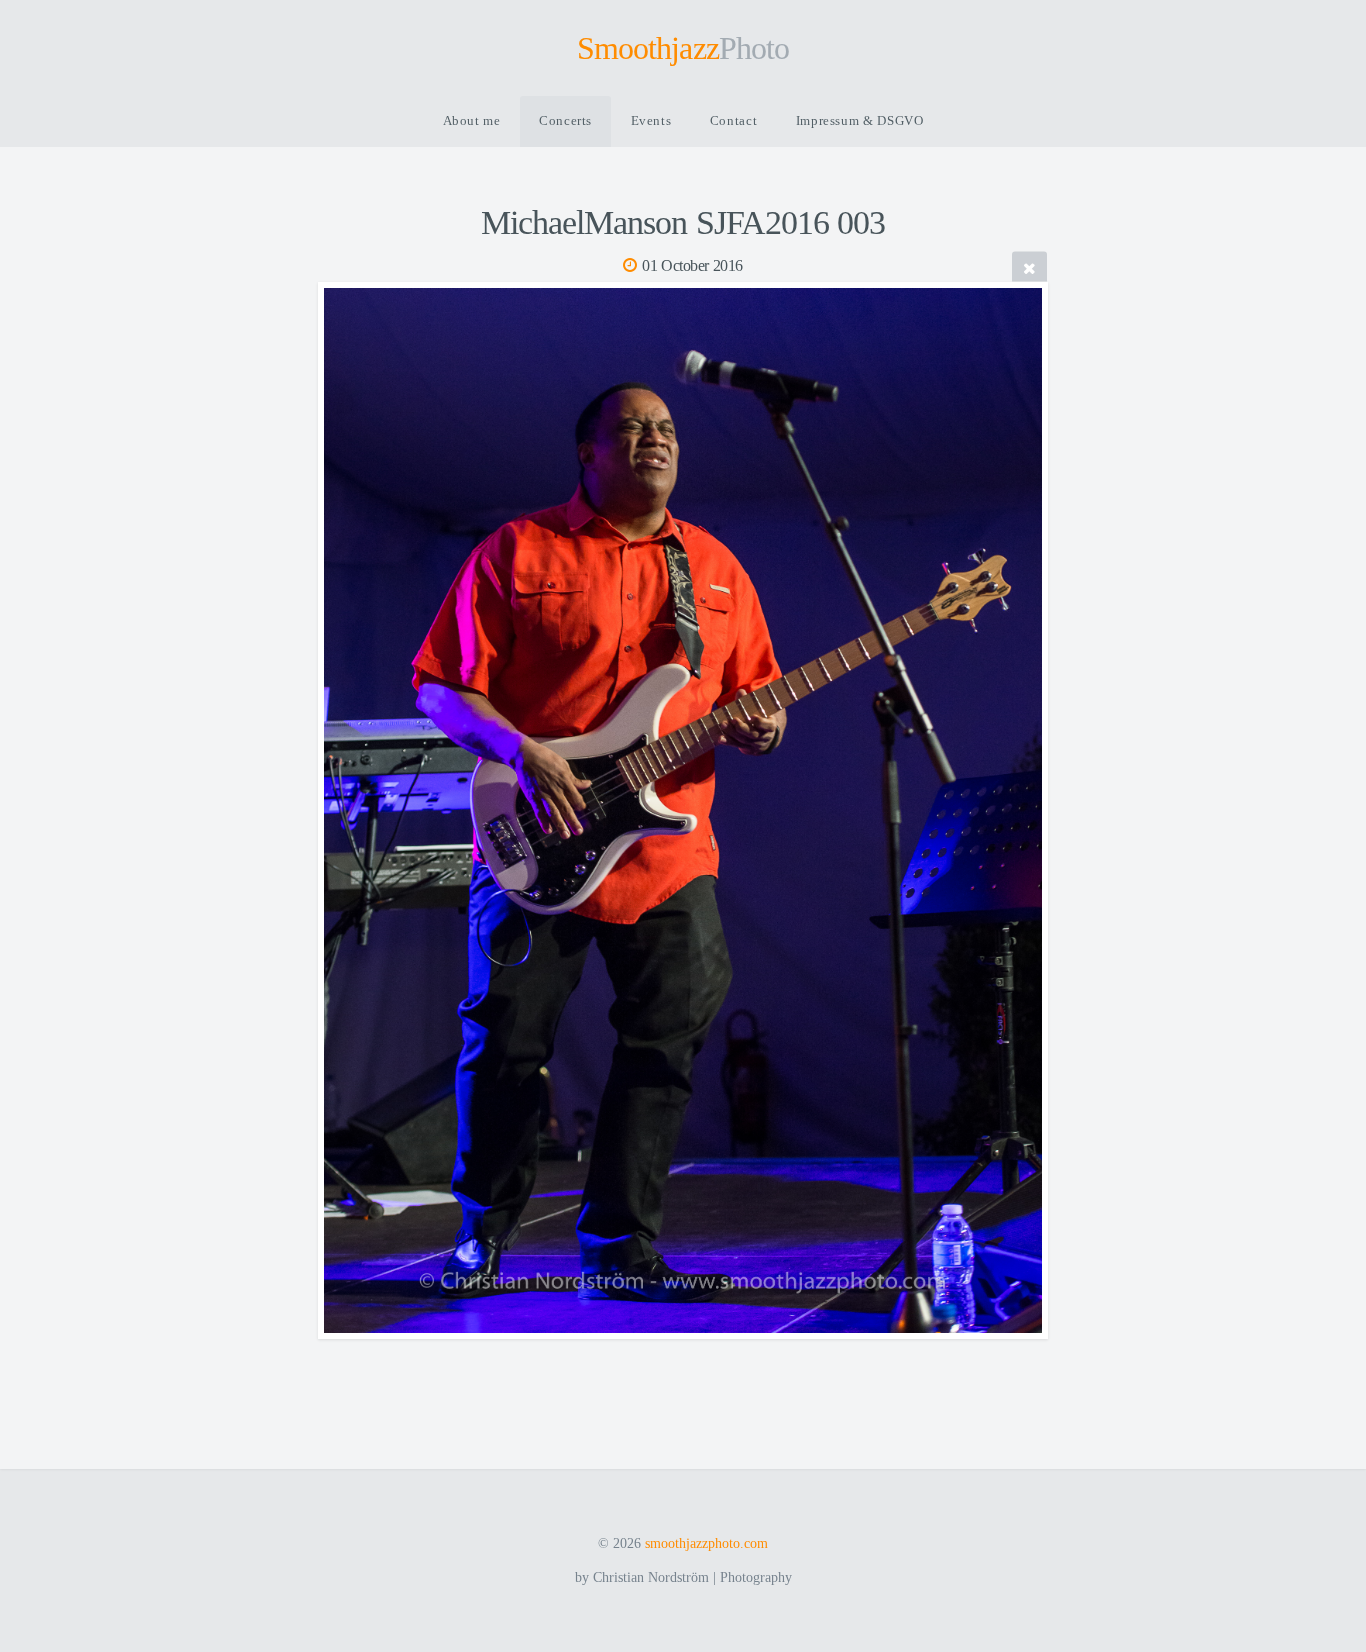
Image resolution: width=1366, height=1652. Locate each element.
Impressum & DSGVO (860, 121)
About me (472, 121)
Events (651, 121)
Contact (733, 121)
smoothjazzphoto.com (706, 1543)
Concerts (565, 121)
